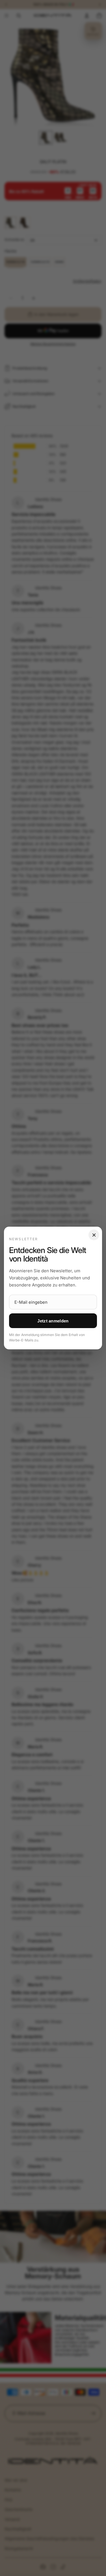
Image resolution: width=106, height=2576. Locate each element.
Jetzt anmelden (53, 1321)
